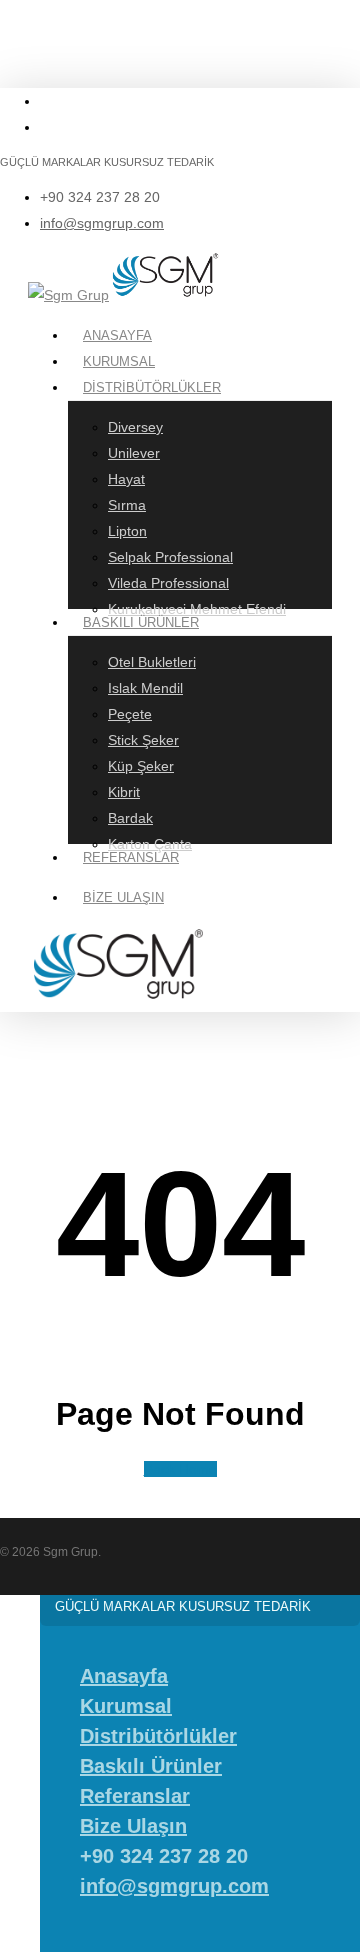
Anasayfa (124, 1676)
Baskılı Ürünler (151, 1766)
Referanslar (135, 1796)
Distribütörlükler (158, 1736)
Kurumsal (126, 1706)
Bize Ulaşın (133, 1826)
